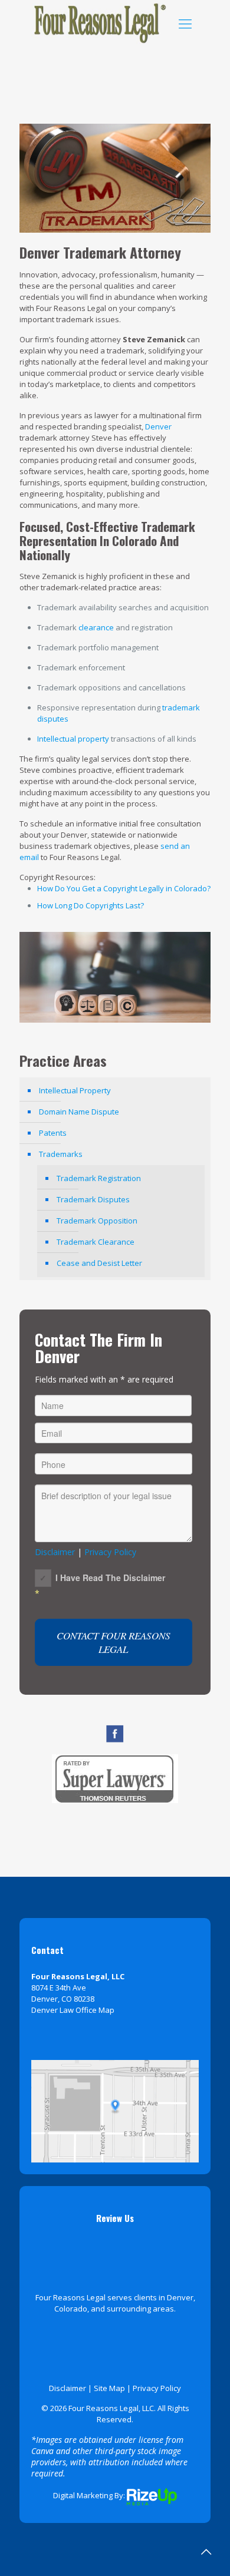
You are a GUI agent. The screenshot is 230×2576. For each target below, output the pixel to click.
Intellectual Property (75, 1090)
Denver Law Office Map (73, 2010)
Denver (158, 426)
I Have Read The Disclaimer (110, 1578)
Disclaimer (55, 1552)
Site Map (109, 2388)
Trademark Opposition (97, 1221)
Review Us (115, 2218)
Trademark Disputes (93, 1199)
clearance (96, 627)
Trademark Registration (99, 1178)
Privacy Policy (110, 1552)
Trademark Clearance (96, 1242)
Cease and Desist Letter (99, 1263)
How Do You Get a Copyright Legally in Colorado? (124, 888)
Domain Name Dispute (79, 1112)
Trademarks (61, 1154)
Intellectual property (73, 739)
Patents (53, 1133)
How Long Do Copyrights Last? (91, 905)
